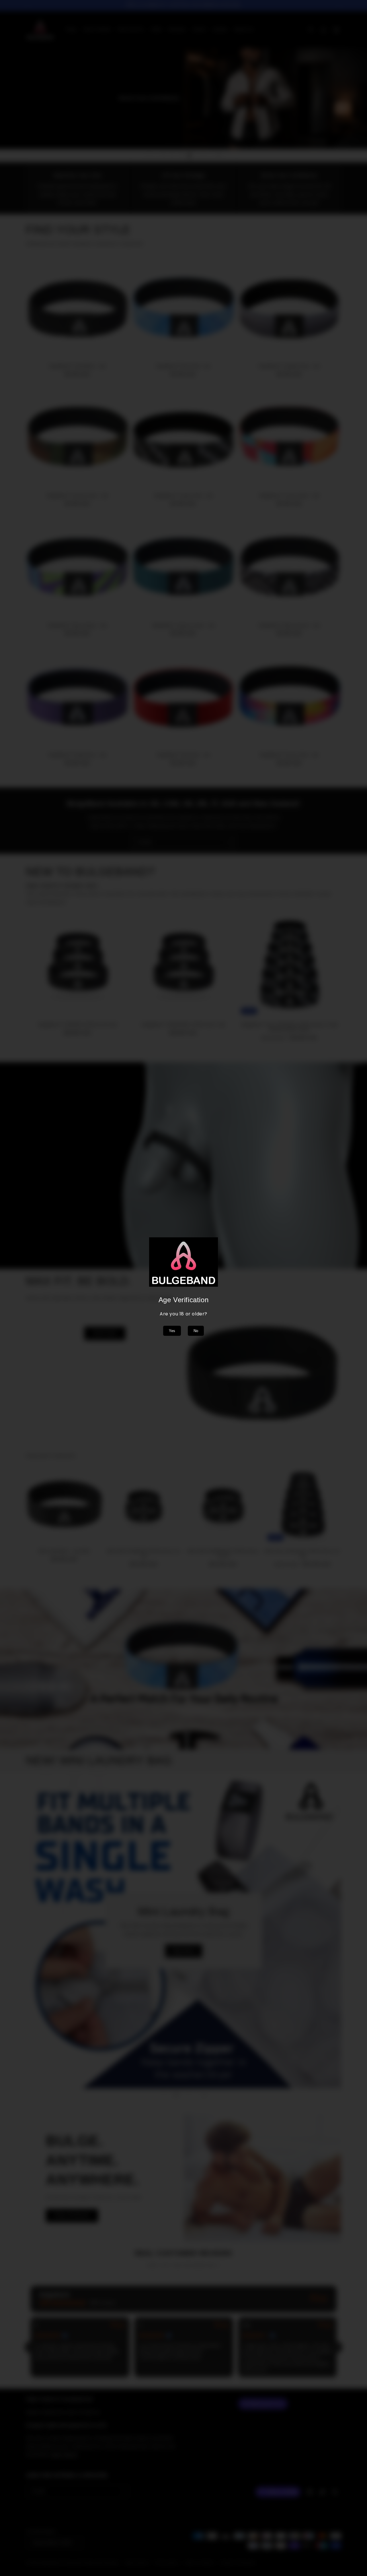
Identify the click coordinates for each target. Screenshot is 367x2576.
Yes (172, 1331)
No (196, 1331)
